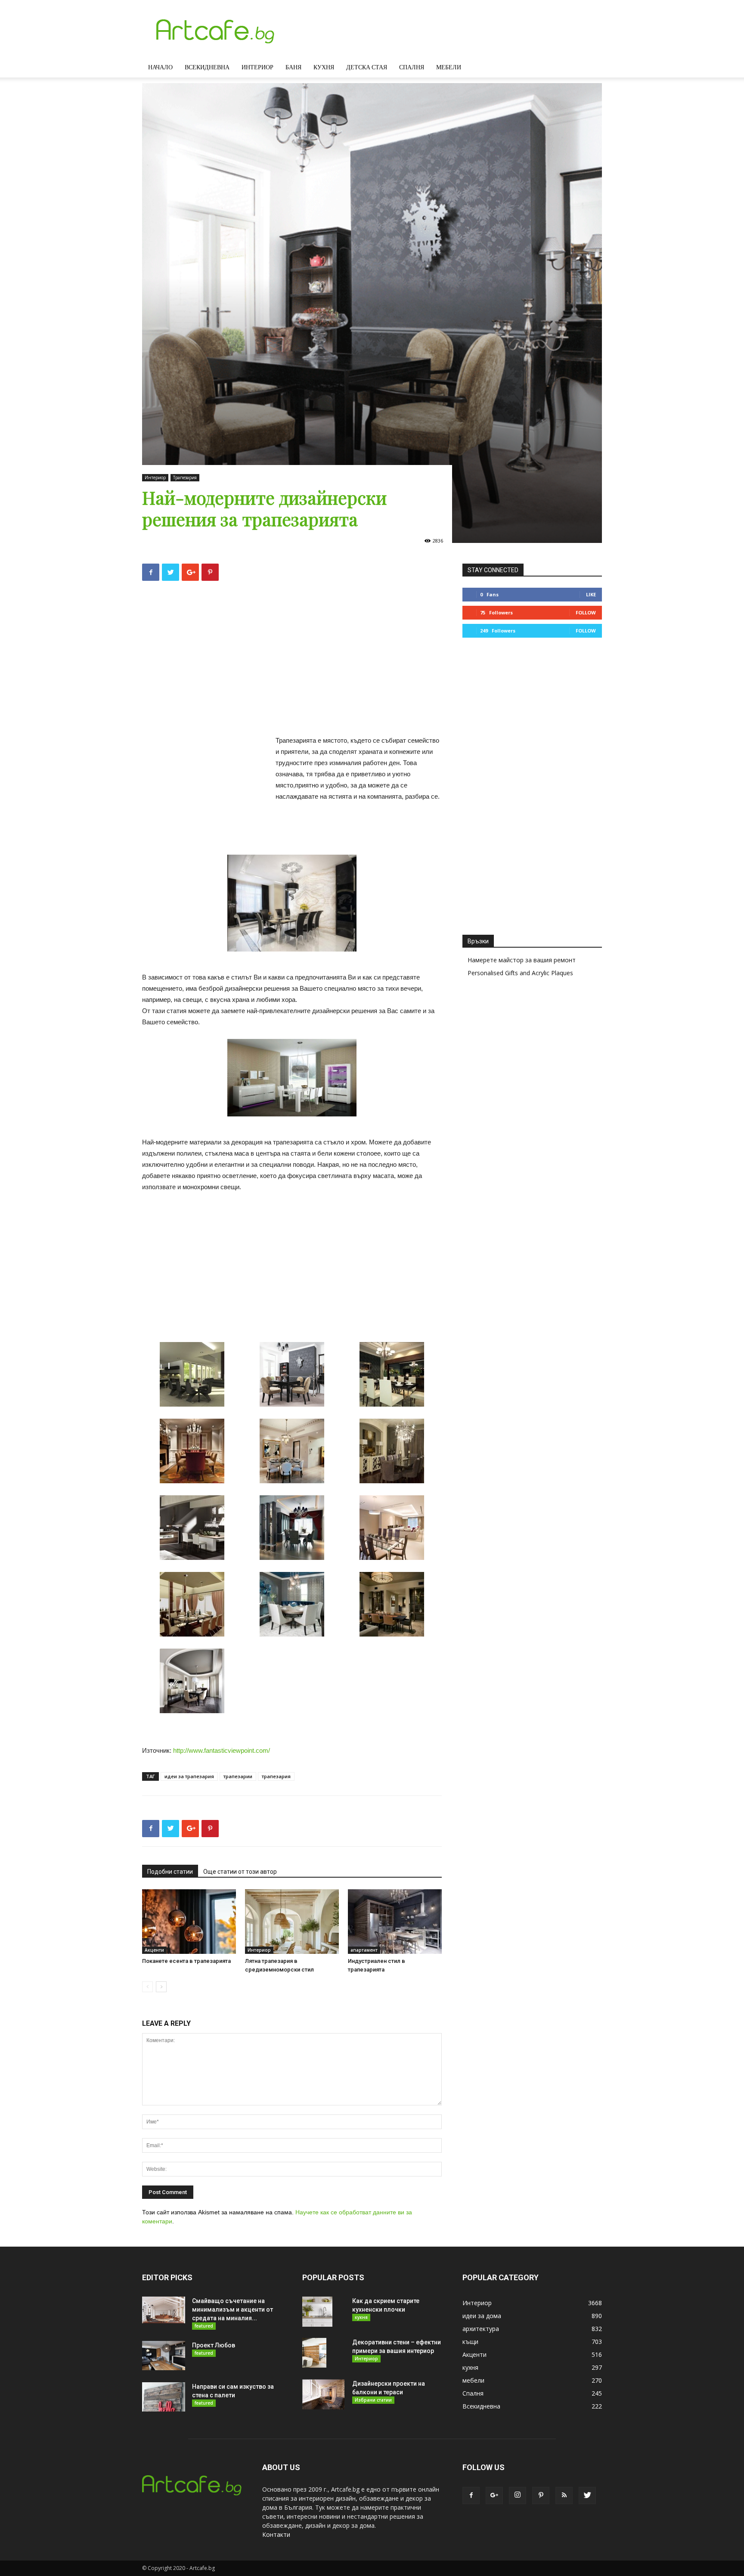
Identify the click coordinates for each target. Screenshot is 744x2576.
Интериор (257, 67)
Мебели (449, 67)
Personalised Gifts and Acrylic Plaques (520, 973)
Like (591, 594)
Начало (160, 67)
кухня (361, 2317)
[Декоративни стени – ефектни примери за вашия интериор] (314, 2353)
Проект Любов (214, 2345)
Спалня (412, 67)
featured (204, 2326)
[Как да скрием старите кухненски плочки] (317, 2312)
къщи (470, 2342)
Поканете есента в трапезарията (186, 1961)
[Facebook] (471, 2495)
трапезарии (238, 1776)
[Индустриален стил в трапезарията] (395, 1922)
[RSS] (564, 2495)
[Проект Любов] (164, 2356)
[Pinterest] (541, 2495)
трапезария (276, 1776)
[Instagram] (518, 2495)
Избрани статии (373, 2400)
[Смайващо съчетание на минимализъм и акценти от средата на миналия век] (164, 2310)
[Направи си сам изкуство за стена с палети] (164, 2397)
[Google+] (494, 2495)
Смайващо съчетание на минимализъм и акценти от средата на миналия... (232, 2309)
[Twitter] (587, 2495)
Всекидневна (207, 67)
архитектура (481, 2329)
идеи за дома (482, 2316)
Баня (293, 67)
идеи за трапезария (189, 1776)
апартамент (364, 1950)
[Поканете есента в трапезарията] (189, 1922)
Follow (586, 612)
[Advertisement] (292, 661)
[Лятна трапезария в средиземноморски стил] (292, 1922)
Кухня (324, 67)
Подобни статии (170, 1872)
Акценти (154, 1950)
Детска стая (367, 67)
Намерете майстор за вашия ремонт (522, 960)
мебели (473, 2380)
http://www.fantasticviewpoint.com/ (222, 1750)
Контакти (276, 2534)
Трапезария (185, 477)
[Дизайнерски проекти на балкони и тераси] (323, 2394)
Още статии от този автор (240, 1872)
